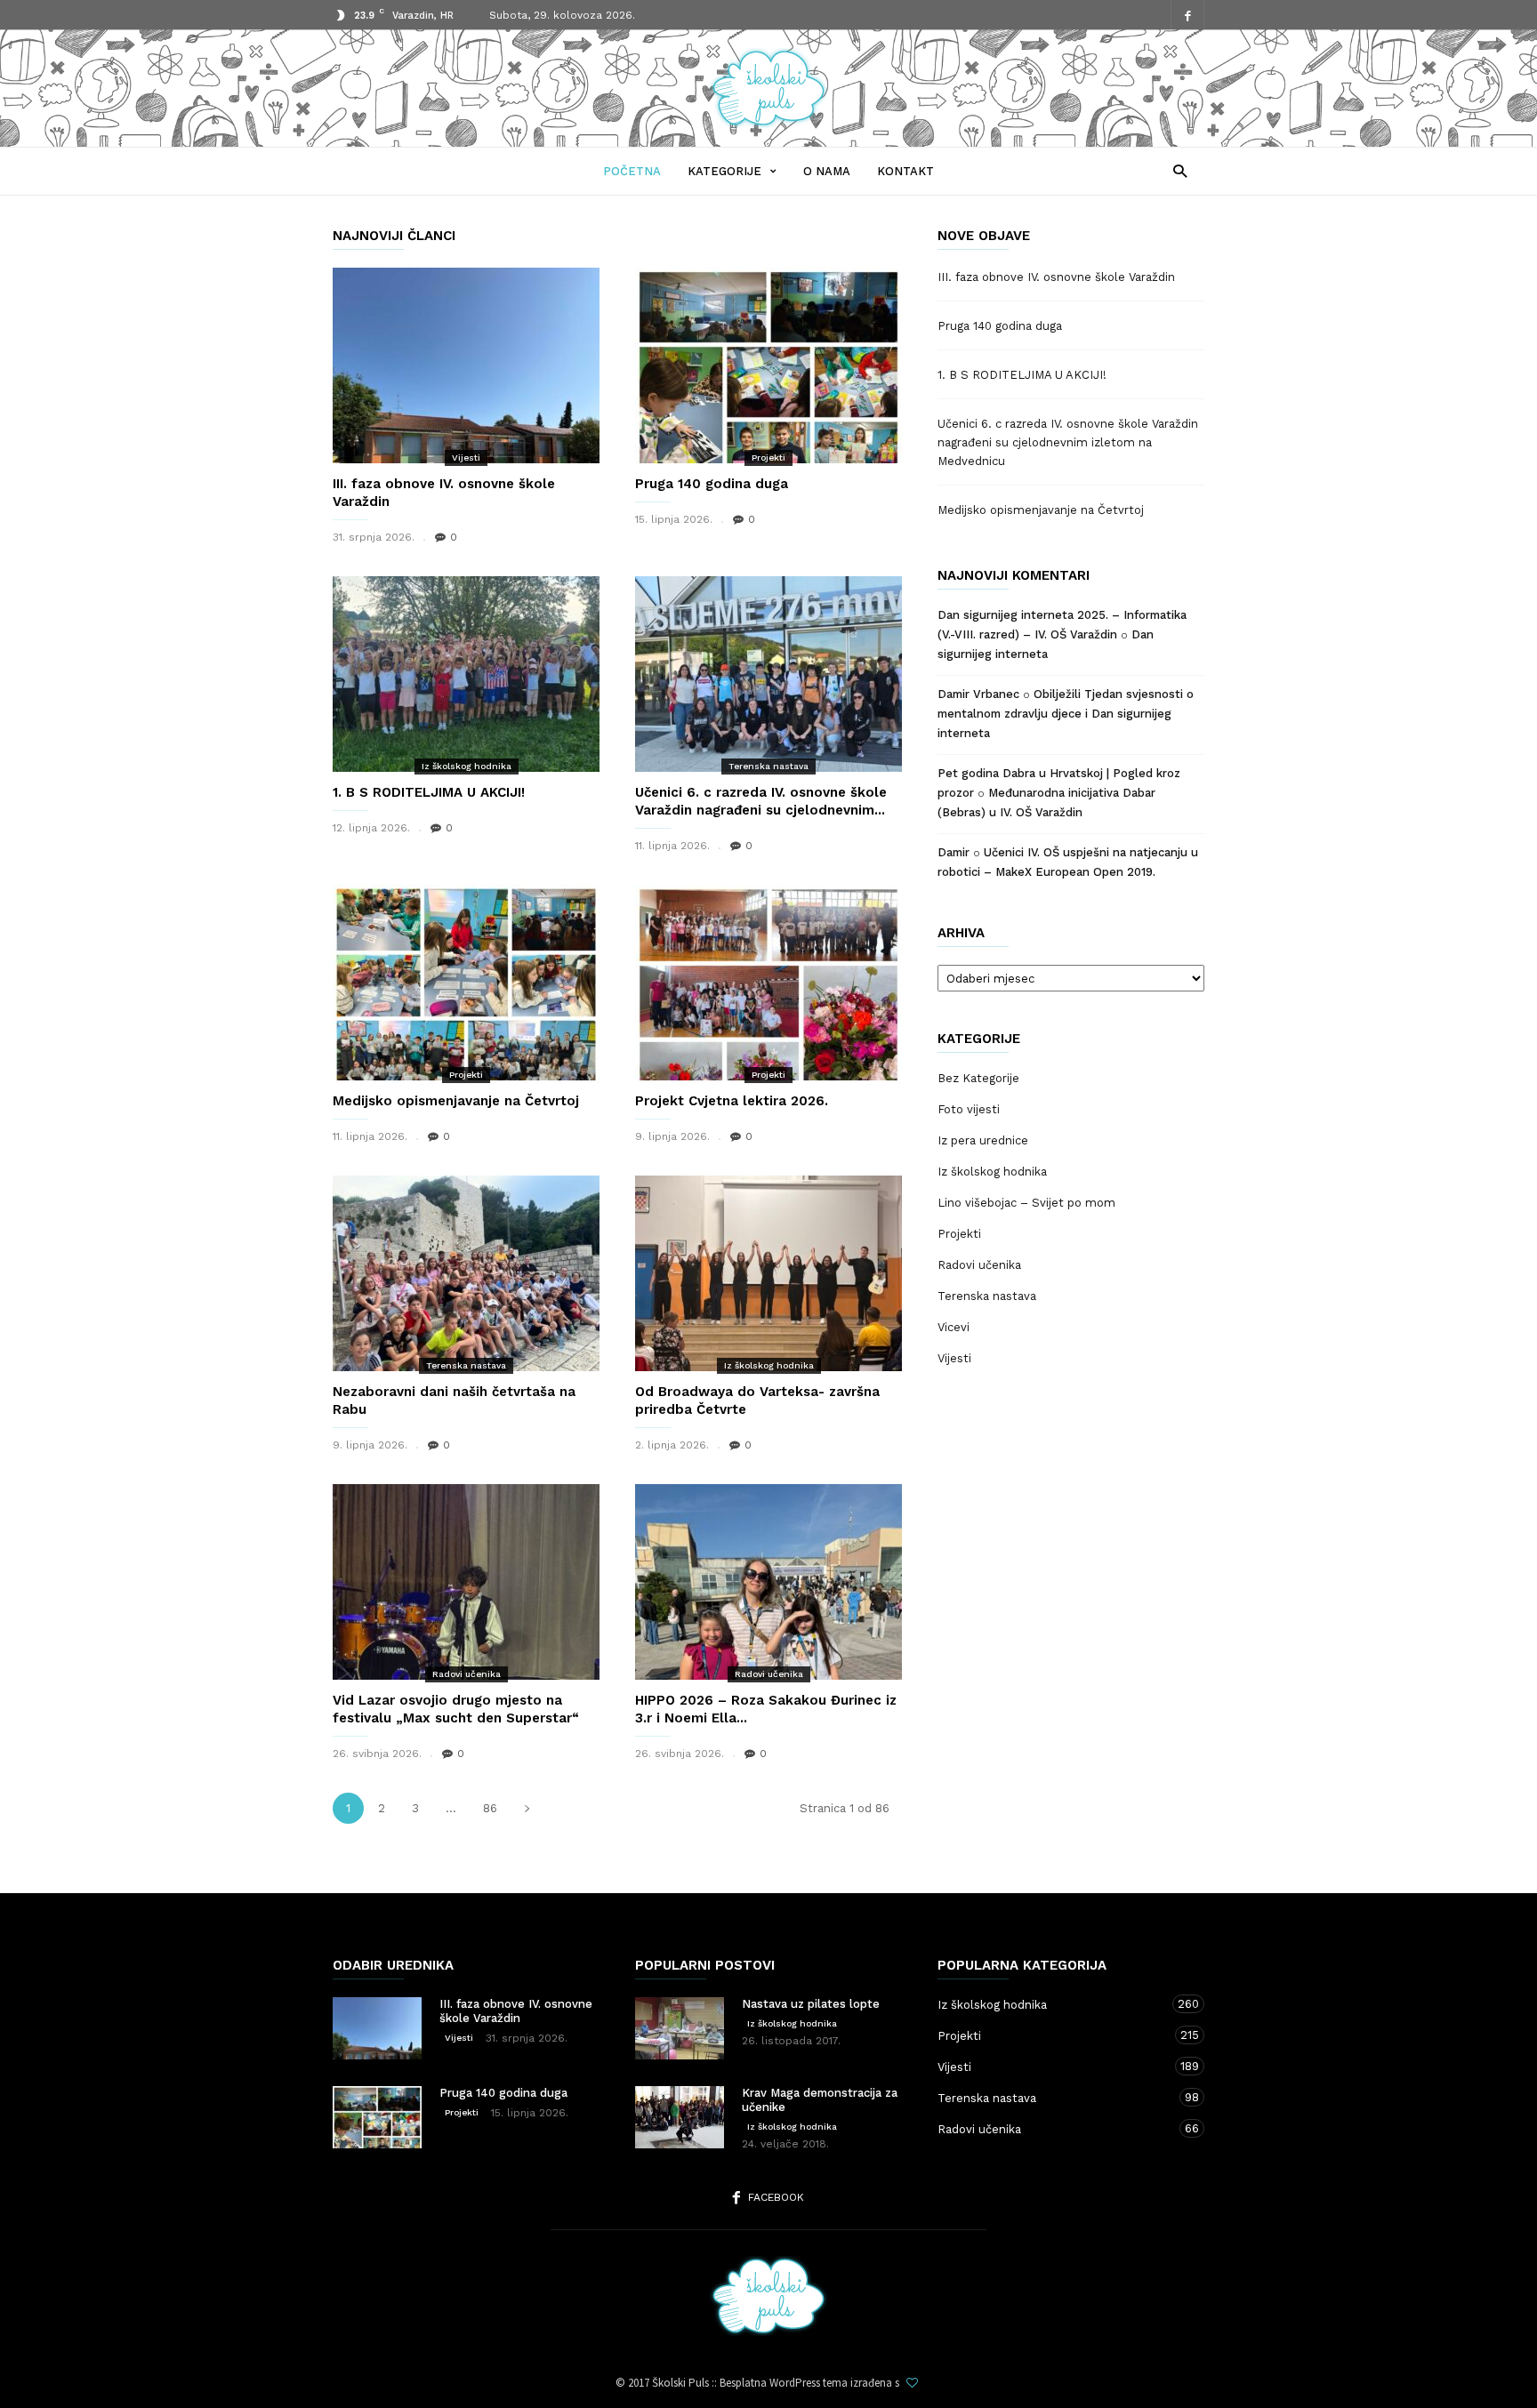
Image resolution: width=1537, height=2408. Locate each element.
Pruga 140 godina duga (712, 484)
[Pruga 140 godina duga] (768, 365)
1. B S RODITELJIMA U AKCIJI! (429, 792)
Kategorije (724, 171)
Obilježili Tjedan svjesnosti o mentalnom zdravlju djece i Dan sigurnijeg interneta (1066, 714)
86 (490, 1808)
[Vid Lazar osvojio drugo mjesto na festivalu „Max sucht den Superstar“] (466, 1582)
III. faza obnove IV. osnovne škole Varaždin (1056, 277)
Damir (954, 852)
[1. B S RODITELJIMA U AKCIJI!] (466, 674)
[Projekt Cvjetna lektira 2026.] (768, 983)
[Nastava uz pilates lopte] (680, 2028)
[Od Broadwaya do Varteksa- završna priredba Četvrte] (768, 1273)
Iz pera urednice (983, 1140)
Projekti (768, 458)
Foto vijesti (969, 1109)
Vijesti (466, 458)
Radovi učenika (467, 1674)
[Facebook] (1187, 16)
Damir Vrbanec (978, 694)
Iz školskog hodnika (467, 766)
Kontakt (905, 171)
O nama (827, 171)
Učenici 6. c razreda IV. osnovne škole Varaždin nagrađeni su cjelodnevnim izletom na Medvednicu (1068, 442)
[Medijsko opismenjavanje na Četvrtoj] (466, 983)
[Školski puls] (768, 123)
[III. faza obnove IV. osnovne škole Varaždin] (466, 365)
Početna (632, 171)
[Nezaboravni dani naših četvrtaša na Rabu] (466, 1273)
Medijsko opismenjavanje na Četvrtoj (456, 1101)
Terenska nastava (768, 766)
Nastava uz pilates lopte (811, 2004)
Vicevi (954, 1327)
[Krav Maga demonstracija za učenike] (680, 2117)
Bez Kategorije (978, 1078)
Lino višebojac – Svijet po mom (1026, 1203)
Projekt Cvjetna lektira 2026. (732, 1101)
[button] (1175, 170)
